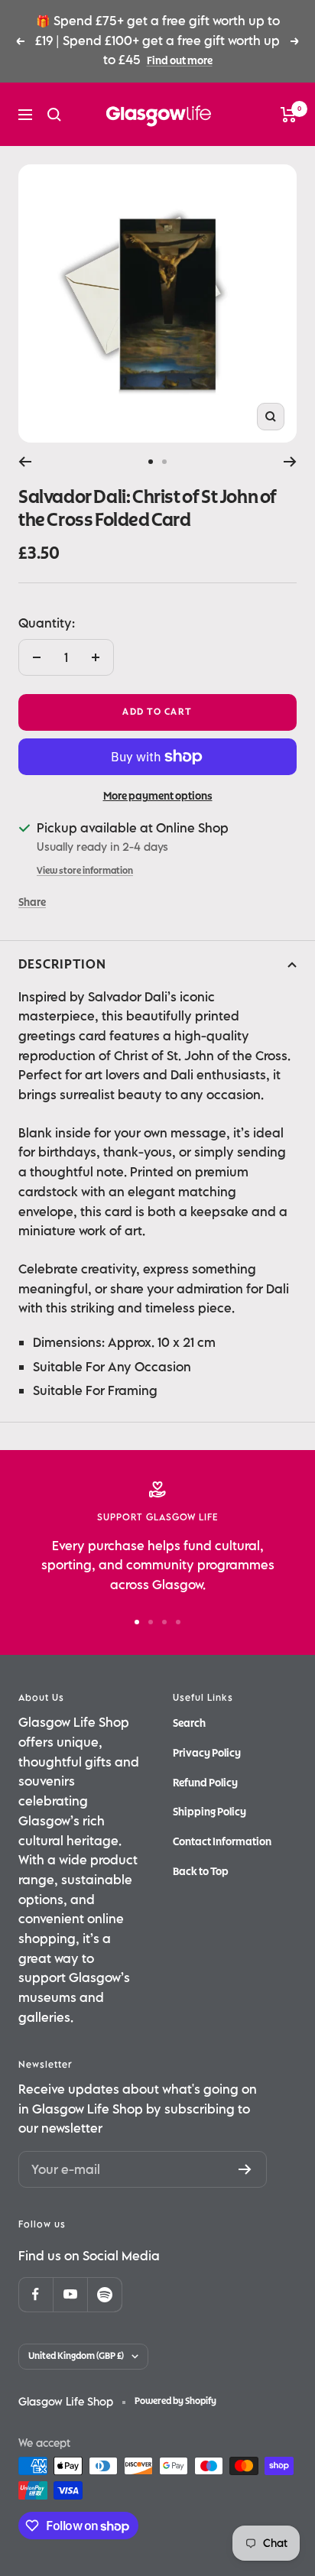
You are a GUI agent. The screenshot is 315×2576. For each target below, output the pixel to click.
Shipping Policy (209, 1812)
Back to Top (201, 1872)
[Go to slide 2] (164, 462)
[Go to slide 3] (164, 1622)
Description (62, 965)
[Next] (290, 462)
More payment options (158, 796)
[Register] (245, 2169)
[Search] (54, 115)
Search (189, 1723)
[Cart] (289, 115)
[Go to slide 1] (151, 462)
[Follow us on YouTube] (70, 2294)
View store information (85, 871)
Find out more (180, 61)
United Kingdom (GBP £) (76, 2356)
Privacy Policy (207, 1753)
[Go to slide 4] (178, 1622)
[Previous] (25, 462)
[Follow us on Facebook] (36, 2294)
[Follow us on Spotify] (104, 2294)
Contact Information (222, 1842)
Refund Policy (205, 1783)
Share (32, 902)
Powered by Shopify (175, 2401)
